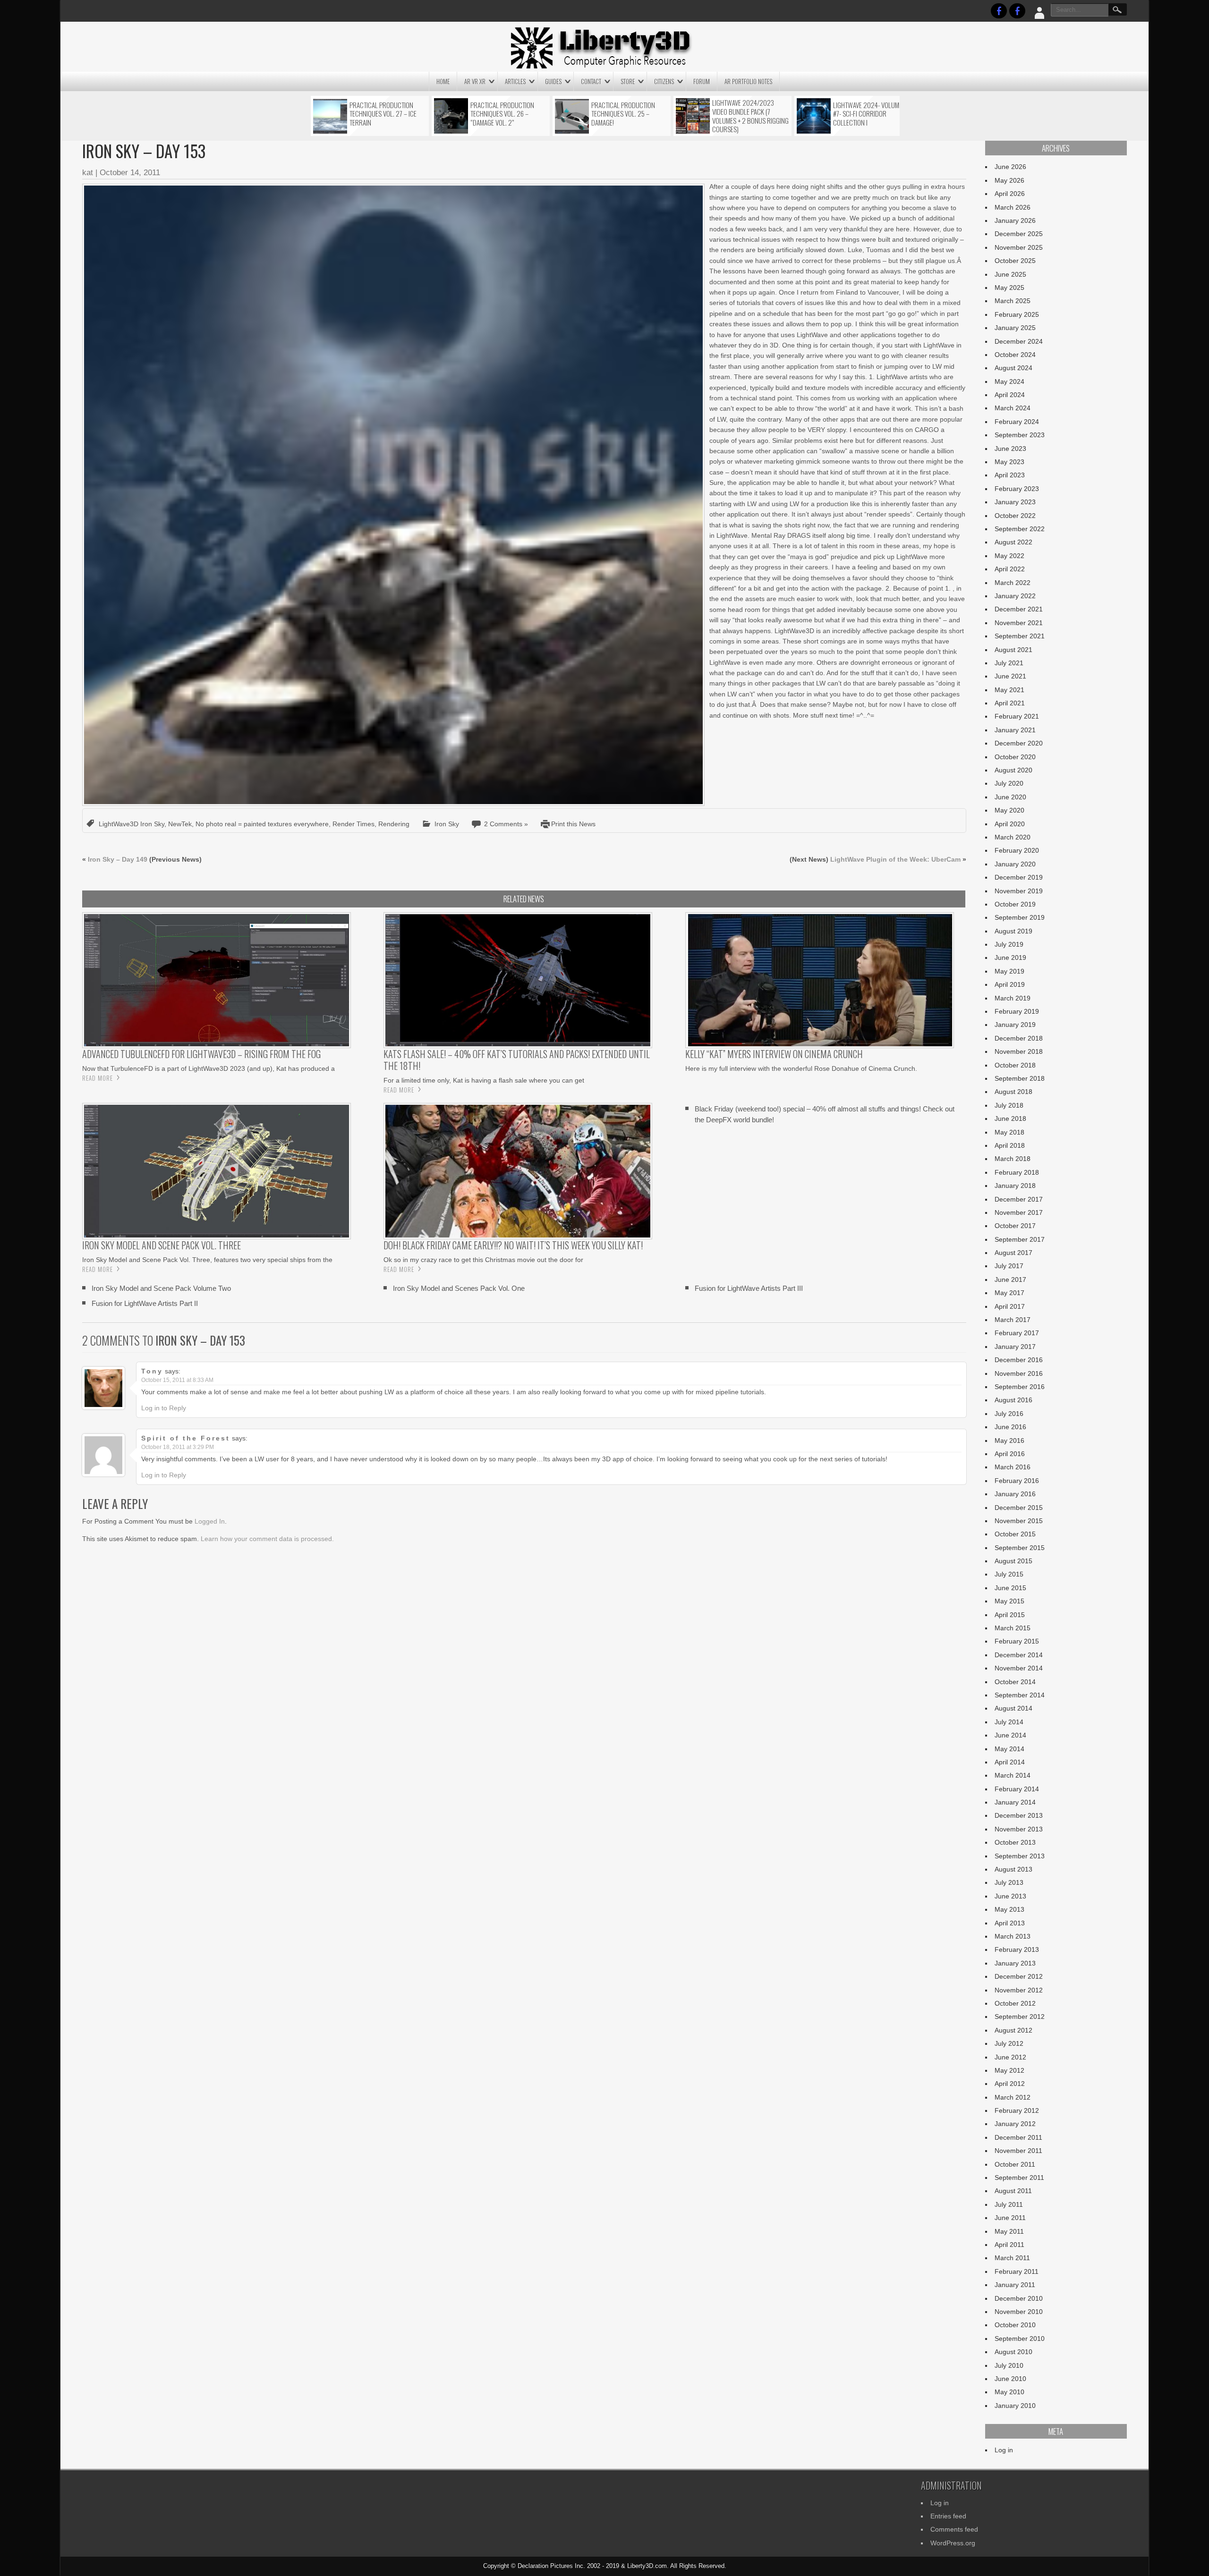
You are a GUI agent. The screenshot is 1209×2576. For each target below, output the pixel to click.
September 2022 (1020, 529)
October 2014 (1015, 1682)
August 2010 (1013, 2352)
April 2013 (1010, 1923)
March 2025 (1013, 301)
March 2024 (1013, 408)
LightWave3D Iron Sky (132, 824)
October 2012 (1015, 2003)
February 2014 (1017, 1789)
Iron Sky (447, 824)
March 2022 (1013, 583)
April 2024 (1010, 395)
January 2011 (1015, 2285)
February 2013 (1017, 1949)
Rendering (394, 824)
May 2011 (1009, 2231)
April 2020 (1010, 824)
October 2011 (1015, 2164)
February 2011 (1017, 2271)
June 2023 (1010, 449)
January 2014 (1015, 1802)
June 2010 (1010, 2379)
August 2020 (1013, 770)
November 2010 (1019, 2312)
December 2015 (1019, 1508)
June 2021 (1010, 676)
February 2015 (1017, 1641)
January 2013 (1015, 1963)
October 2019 (1015, 904)
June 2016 (1010, 1427)
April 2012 (1010, 2084)
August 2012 (1013, 2030)
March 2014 (1013, 1775)
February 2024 (1017, 422)
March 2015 (1013, 1628)
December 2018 (1019, 1038)
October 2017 (1015, 1226)
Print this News (573, 824)
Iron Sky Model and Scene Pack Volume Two (161, 1288)
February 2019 (1017, 1011)
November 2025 (1019, 247)
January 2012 (1015, 2124)
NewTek (180, 824)
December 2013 (1019, 1815)
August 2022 (1013, 542)
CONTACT (591, 81)
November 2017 (1019, 1212)
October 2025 (1015, 261)
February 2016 (1017, 1481)
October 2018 (1015, 1065)
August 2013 (1013, 1869)
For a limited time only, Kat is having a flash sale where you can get (484, 1080)
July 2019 (1009, 944)
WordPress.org (953, 2543)
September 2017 (1020, 1239)
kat (88, 173)
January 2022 (1015, 596)
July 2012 (1009, 2043)
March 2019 (1013, 998)
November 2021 (1019, 623)
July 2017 (1009, 1266)
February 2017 (1017, 1333)
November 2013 (1019, 1829)
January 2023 (1015, 502)
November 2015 (1019, 1521)
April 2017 (1010, 1306)
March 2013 (1013, 1936)
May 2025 (1009, 288)
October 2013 (1015, 1842)
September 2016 (1020, 1387)
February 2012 (1017, 2110)
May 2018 (1009, 1132)
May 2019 (1009, 971)
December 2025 (1019, 234)
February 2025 (1017, 314)
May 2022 (1009, 556)
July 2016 (1009, 1414)
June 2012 (1010, 2057)
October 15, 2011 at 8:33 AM (177, 1380)
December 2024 (1019, 341)
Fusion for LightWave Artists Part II (145, 1303)
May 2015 (1009, 1601)
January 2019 (1015, 1025)
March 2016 (1013, 1467)
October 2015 (1015, 1534)
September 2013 (1020, 1856)
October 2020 (1015, 757)
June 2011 (1010, 2218)
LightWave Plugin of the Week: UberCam (895, 859)
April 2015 (1010, 1615)
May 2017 (1009, 1293)
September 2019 (1020, 917)
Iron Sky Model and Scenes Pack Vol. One (459, 1288)
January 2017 (1015, 1347)
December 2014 (1019, 1655)
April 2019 (1010, 984)
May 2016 (1009, 1441)
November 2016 (1019, 1373)
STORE (628, 81)
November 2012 (1019, 1990)
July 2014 (1009, 1722)
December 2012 (1019, 1976)
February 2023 (1017, 489)
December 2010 (1019, 2298)
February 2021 (1017, 716)
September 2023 (1020, 435)
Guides (553, 81)
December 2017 (1019, 1199)
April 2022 (1010, 569)
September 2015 (1020, 1548)
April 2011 (1009, 2245)
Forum (702, 81)
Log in (1004, 2450)
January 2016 (1015, 1494)
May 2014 (1009, 1749)
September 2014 (1020, 1695)
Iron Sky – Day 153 (200, 1340)
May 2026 (1009, 180)
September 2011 (1019, 2178)
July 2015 (1009, 1574)
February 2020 (1017, 850)
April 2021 (1010, 703)
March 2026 (1013, 207)
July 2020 (1009, 783)
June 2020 (1010, 797)
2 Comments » (506, 824)
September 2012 (1020, 2017)
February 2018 (1017, 1172)
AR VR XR (475, 81)
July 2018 (1009, 1105)
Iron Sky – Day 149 (118, 859)
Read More (98, 1078)
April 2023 (1010, 475)
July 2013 (1009, 1882)
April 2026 (1010, 194)
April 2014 (1010, 1762)
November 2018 (1019, 1051)
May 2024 (1009, 381)
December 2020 (1019, 743)
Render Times (353, 824)
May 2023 (1009, 462)
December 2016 (1019, 1360)
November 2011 (1018, 2151)
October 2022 (1015, 516)
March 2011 (1012, 2258)
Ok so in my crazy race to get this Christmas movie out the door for (483, 1260)
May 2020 (1009, 810)
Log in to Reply (164, 1408)
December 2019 (1019, 877)
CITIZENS (664, 81)
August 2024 (1013, 368)
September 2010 (1020, 2339)
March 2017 (1013, 1320)
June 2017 (1010, 1280)
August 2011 (1013, 2191)
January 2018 (1015, 1186)
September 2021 (1020, 636)
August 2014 (1013, 1708)
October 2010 (1015, 2325)
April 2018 (1010, 1145)
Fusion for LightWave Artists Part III (749, 1288)
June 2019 (1010, 958)
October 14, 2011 (130, 173)
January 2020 (1015, 864)
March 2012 (1013, 2097)
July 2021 (1009, 663)
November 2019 (1019, 891)
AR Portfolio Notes (748, 81)
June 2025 (1010, 274)
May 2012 (1009, 2070)
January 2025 (1015, 328)
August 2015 (1013, 1561)
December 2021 (1019, 609)
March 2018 (1013, 1159)
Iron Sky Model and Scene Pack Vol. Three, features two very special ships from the (207, 1260)
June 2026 (1010, 167)
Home (443, 81)
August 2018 (1013, 1092)
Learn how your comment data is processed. (267, 1539)
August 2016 (1013, 1400)
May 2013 (1009, 1909)
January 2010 (1015, 2406)
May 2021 (1009, 690)
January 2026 (1015, 220)
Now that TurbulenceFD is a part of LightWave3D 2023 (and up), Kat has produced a (209, 1068)
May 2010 (1009, 2392)
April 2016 (1010, 1454)
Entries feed (948, 2516)
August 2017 (1013, 1253)
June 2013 (1010, 1896)
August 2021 (1013, 650)
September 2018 (1020, 1078)
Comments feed (954, 2529)
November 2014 (1019, 1668)
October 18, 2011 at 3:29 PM (178, 1447)
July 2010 (1009, 2365)
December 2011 (1018, 2137)
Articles (515, 81)
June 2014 (1010, 1735)
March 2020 (1013, 837)
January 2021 (1015, 730)
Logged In (210, 1521)
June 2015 (1010, 1588)
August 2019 (1013, 931)
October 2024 (1015, 355)
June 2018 (1010, 1119)
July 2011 (1009, 2204)
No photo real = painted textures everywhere (262, 824)
